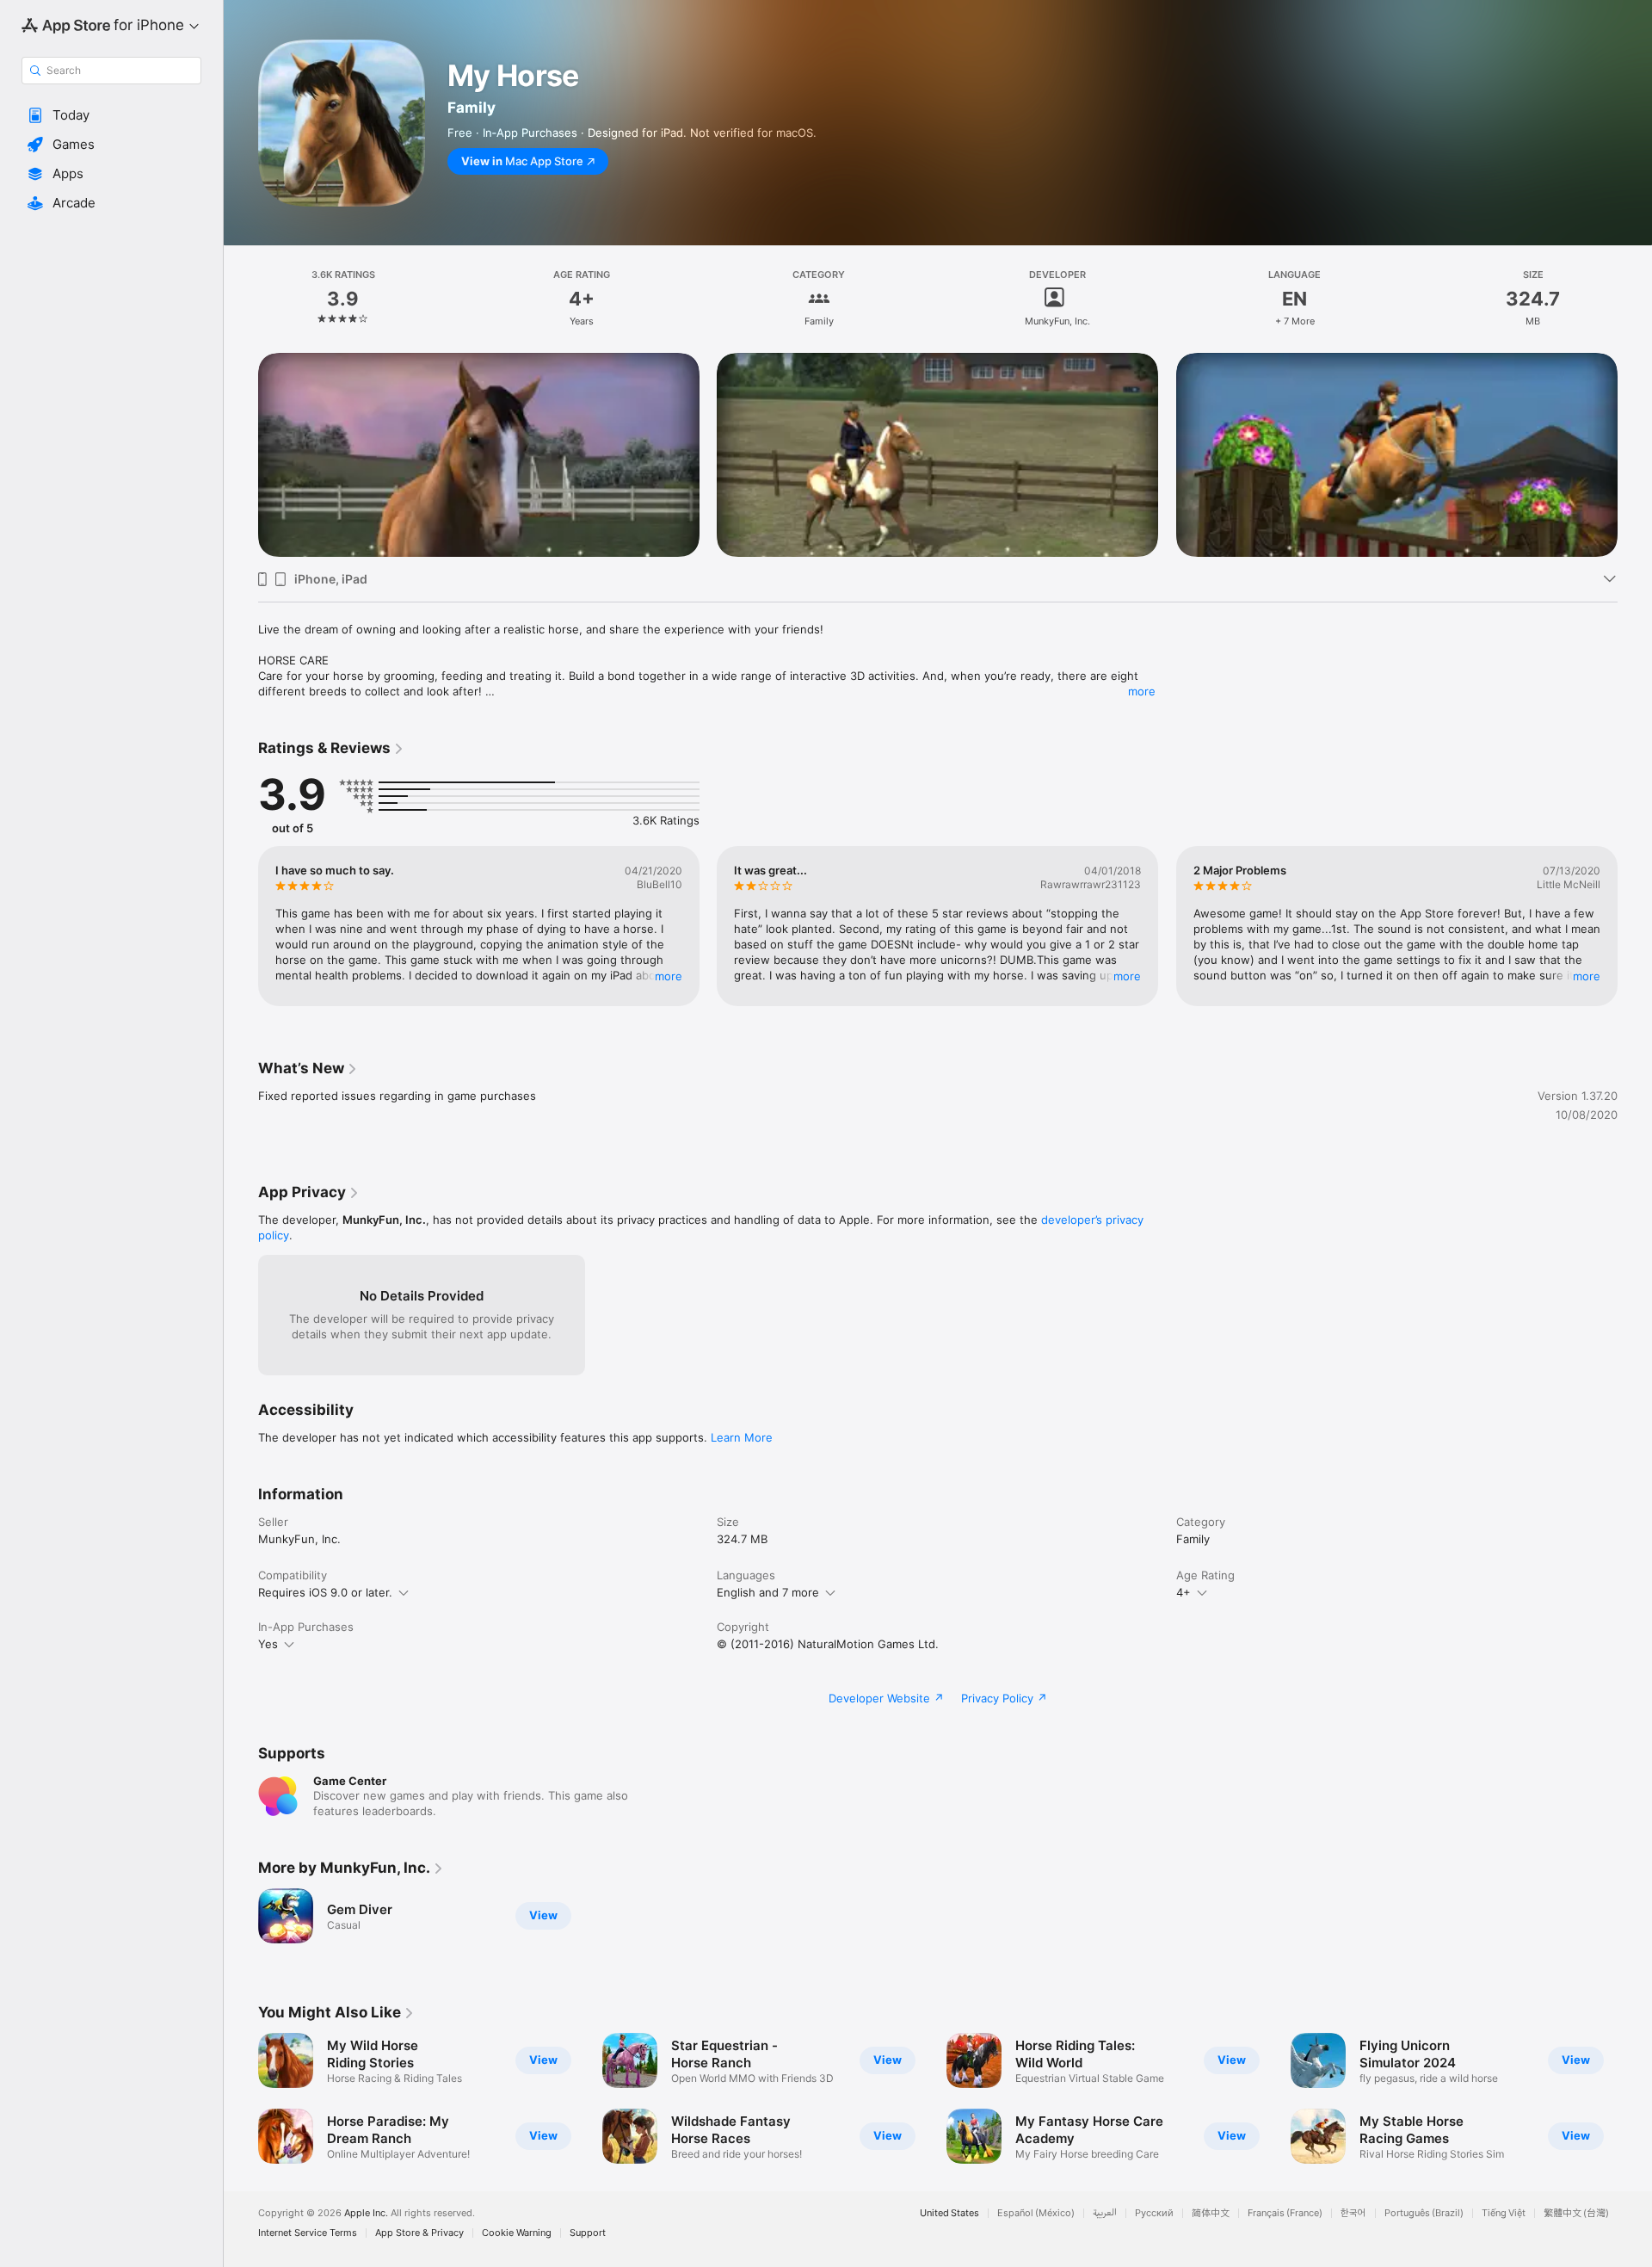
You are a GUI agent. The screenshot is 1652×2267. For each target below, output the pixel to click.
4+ (1184, 1592)
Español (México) (1036, 2213)
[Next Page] (1635, 455)
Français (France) (1285, 2213)
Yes (268, 1644)
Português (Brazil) (1424, 2213)
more (1142, 691)
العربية (1105, 2213)
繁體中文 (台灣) (1576, 2213)
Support (588, 2233)
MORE (669, 976)
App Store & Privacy (419, 2233)
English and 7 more (768, 1592)
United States (949, 2213)
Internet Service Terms (308, 2233)
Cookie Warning (517, 2233)
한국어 (1353, 2213)
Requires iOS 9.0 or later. (325, 1592)
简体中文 (1211, 2213)
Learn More (742, 1437)
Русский (1154, 2213)
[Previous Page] (241, 455)
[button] (111, 115)
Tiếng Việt (1504, 2213)
